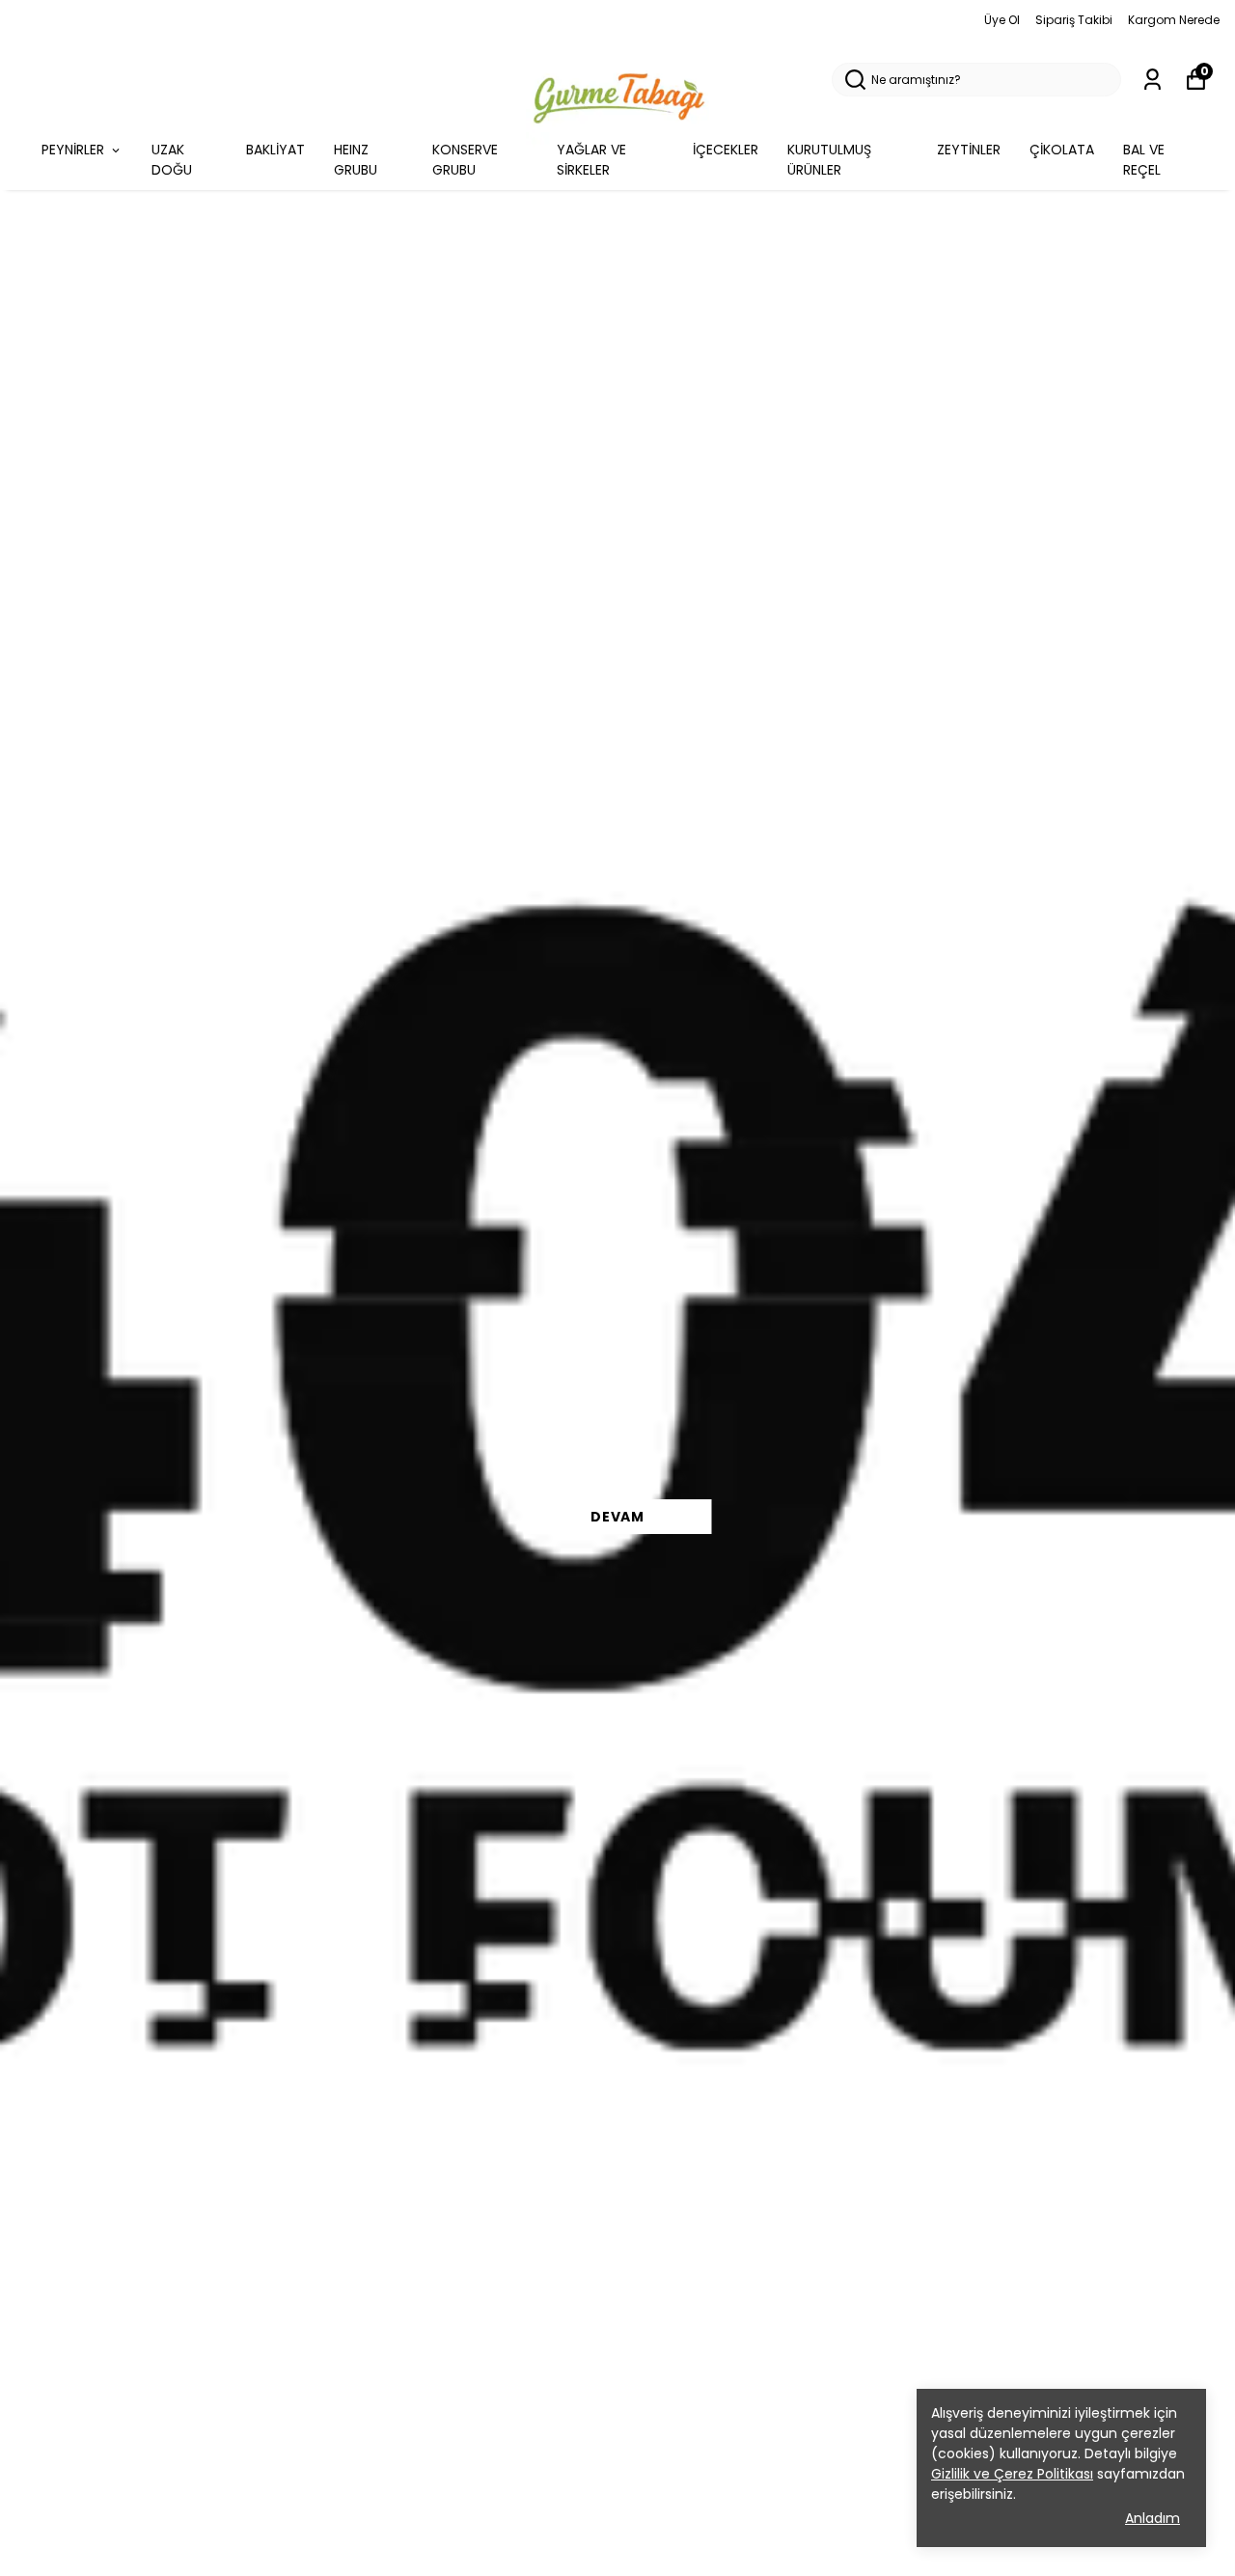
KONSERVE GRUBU (465, 160)
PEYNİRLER (73, 150)
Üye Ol (1002, 20)
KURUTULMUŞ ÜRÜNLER (829, 160)
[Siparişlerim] (1153, 80)
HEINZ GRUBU (356, 160)
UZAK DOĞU (172, 160)
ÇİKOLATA (1062, 150)
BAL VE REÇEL (1144, 160)
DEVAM (617, 1517)
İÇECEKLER (726, 150)
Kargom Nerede (1174, 20)
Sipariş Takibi (1074, 20)
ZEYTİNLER (969, 150)
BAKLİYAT (275, 150)
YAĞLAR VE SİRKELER (591, 160)
